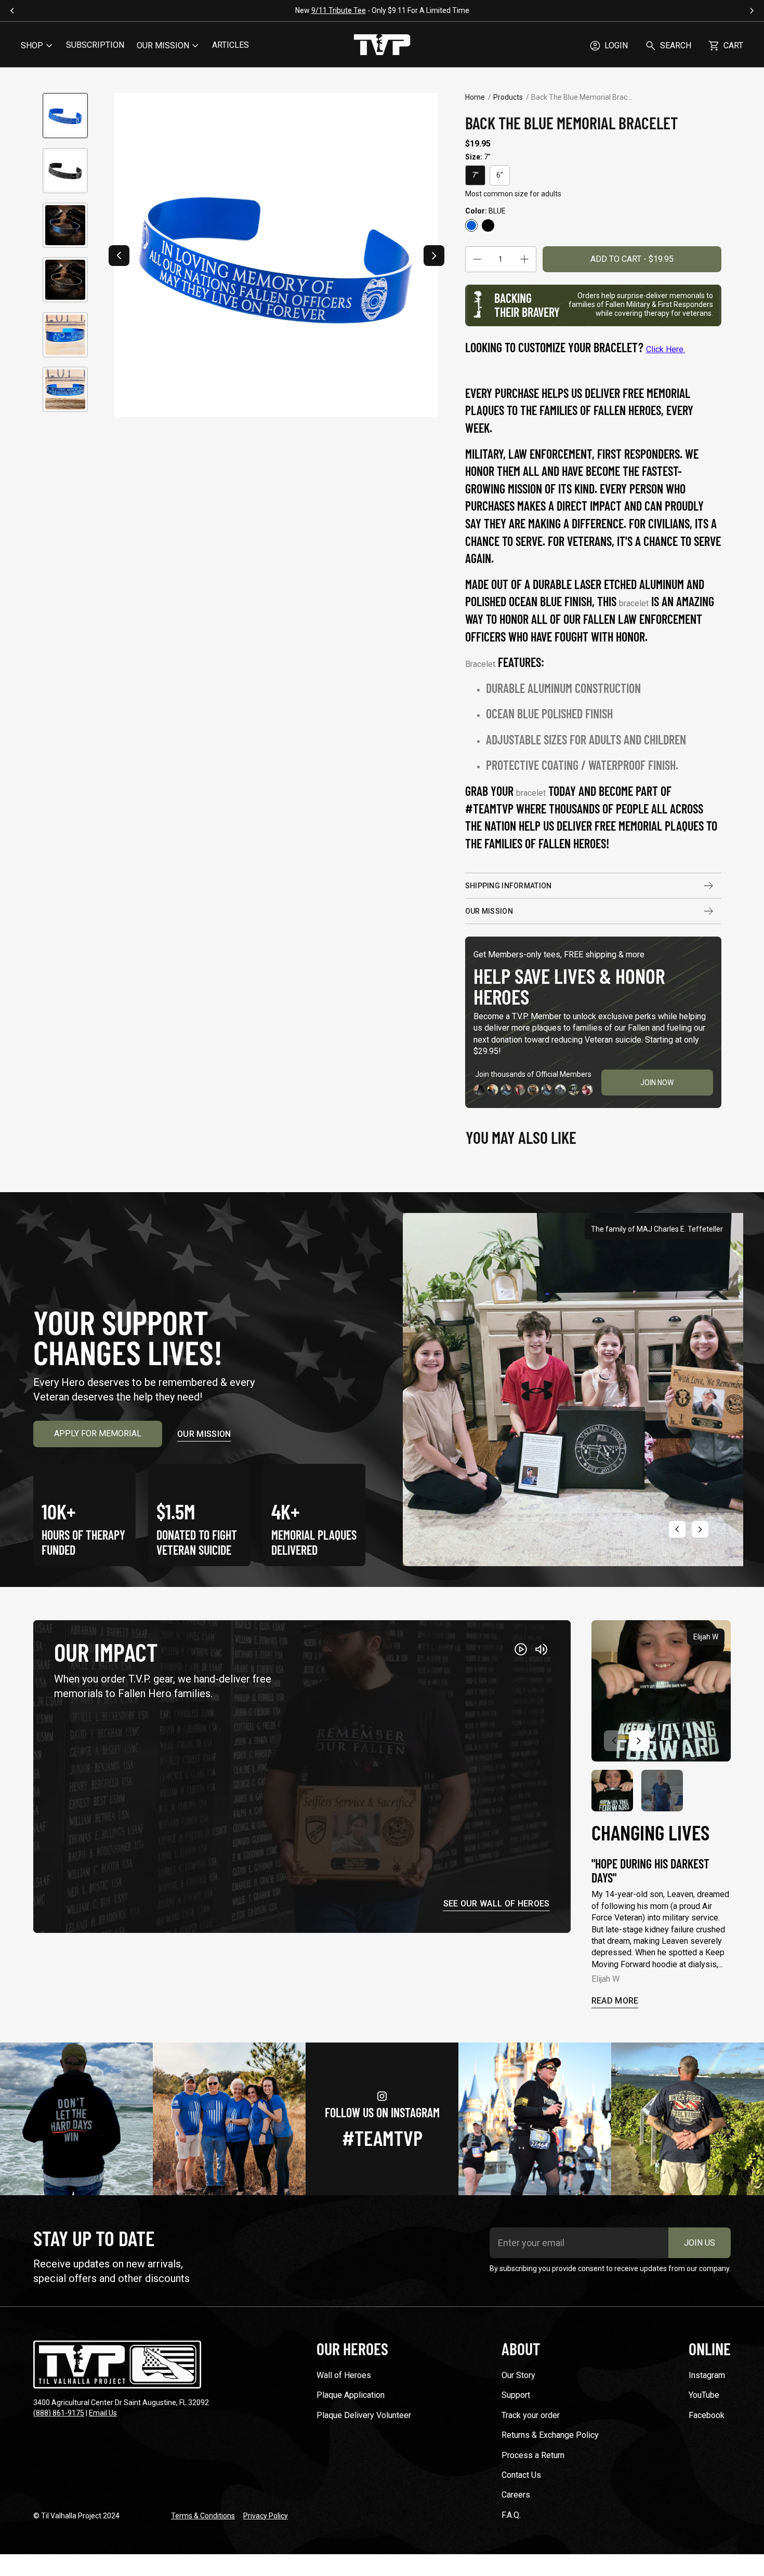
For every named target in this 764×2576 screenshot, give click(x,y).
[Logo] (382, 46)
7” (475, 175)
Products (508, 97)
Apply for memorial (98, 1433)
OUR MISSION (163, 45)
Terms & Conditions (203, 2516)
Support (516, 2395)
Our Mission (489, 911)
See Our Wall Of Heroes (497, 1904)
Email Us (103, 2413)
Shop (32, 45)
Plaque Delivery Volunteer (364, 2415)
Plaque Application (351, 2395)
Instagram (707, 2375)
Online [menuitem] (710, 2348)
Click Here (665, 349)
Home (475, 97)
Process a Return (533, 2455)
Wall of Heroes (344, 2375)
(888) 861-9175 (59, 2413)
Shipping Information (509, 886)
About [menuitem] (521, 2348)
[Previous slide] (119, 256)
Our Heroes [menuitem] (352, 2348)
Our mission (204, 1434)
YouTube (704, 2395)
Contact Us (521, 2475)
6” (500, 175)
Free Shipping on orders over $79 (663, 10)
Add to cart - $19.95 (632, 259)
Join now (657, 1083)
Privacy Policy (266, 2516)
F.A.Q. (511, 2515)
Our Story (518, 2375)
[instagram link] (76, 2119)
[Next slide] (434, 256)
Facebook (707, 2415)
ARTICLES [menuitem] (230, 45)
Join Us (700, 2243)
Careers (516, 2495)
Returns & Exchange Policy (550, 2435)
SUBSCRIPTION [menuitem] (95, 45)
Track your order (531, 2415)
